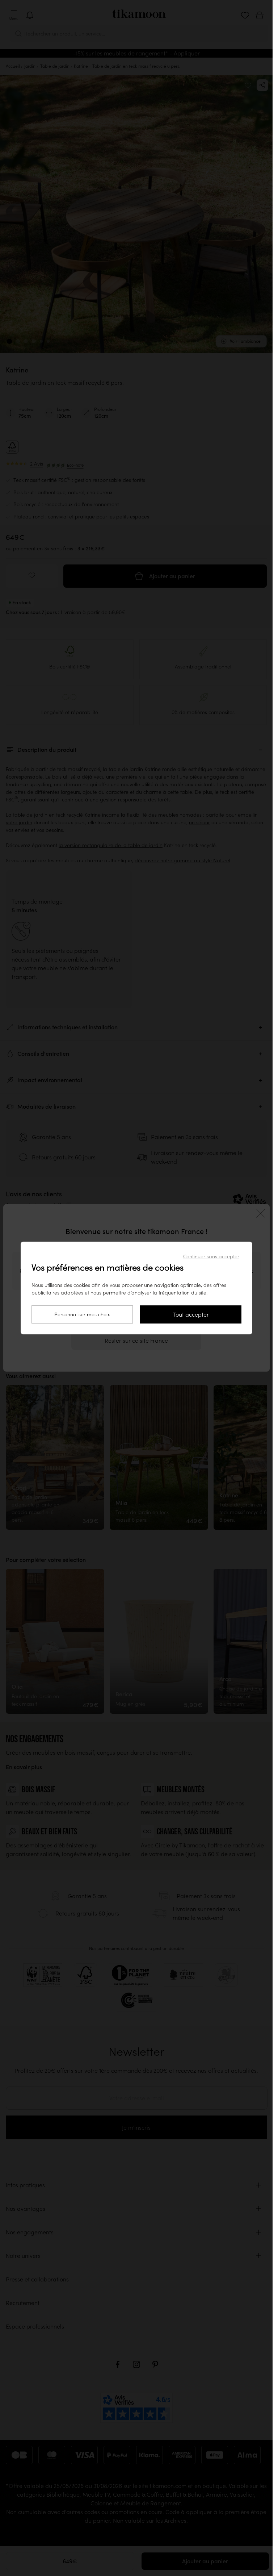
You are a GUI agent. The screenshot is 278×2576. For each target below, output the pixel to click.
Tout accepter (191, 1314)
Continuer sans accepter (211, 1256)
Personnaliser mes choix (82, 1314)
